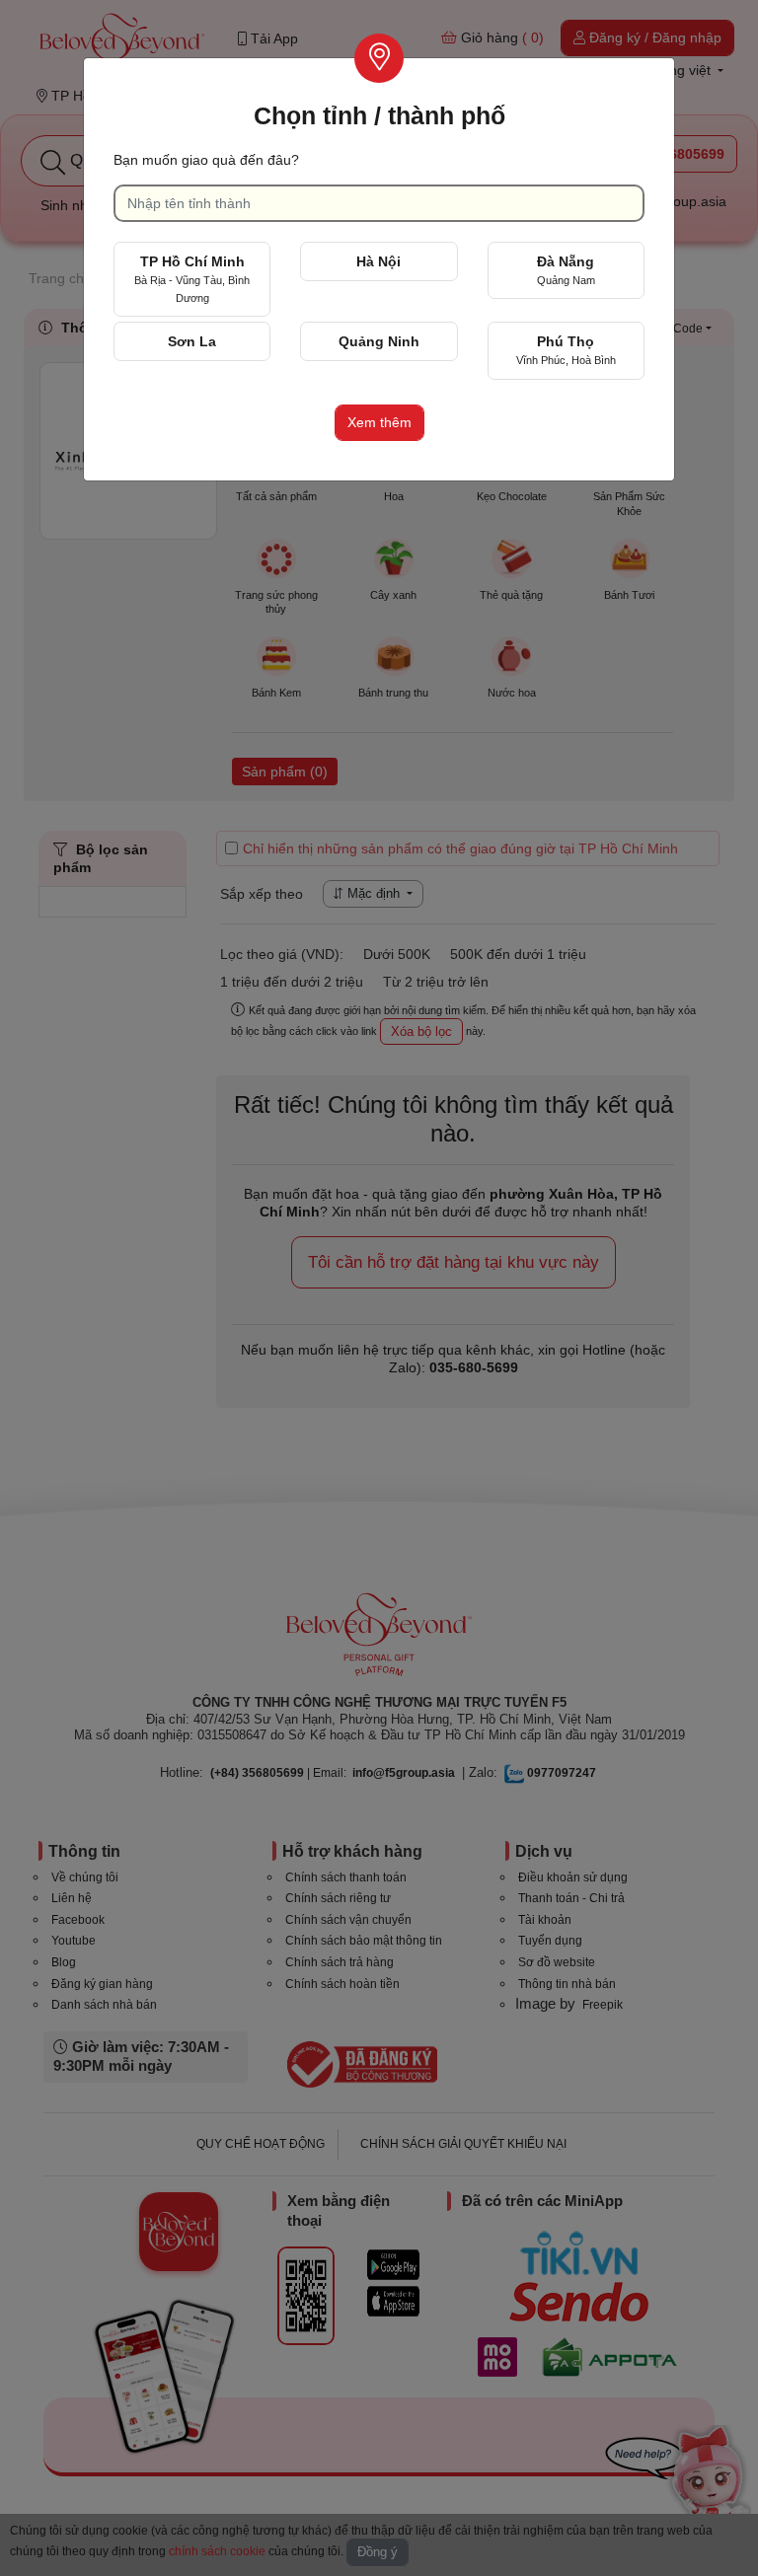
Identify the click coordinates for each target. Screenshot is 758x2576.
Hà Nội (379, 261)
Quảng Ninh (379, 341)
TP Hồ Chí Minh (192, 279)
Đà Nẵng (566, 270)
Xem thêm (379, 422)
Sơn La (192, 341)
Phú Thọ (566, 350)
